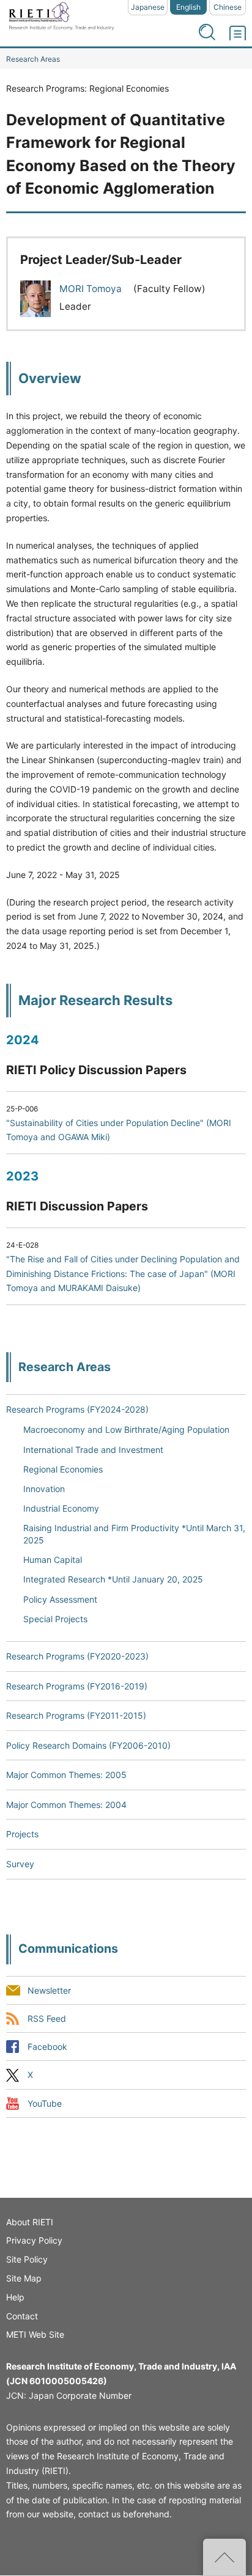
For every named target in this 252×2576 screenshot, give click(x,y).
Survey (20, 1864)
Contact (22, 2316)
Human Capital (53, 1560)
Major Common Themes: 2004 (66, 1805)
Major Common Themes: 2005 (66, 1775)
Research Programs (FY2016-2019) (77, 1686)
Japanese (148, 7)
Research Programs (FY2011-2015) (76, 1715)
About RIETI (30, 2222)
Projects (22, 1834)
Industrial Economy (61, 1508)
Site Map (24, 2278)
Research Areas (33, 59)
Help (15, 2297)
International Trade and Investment (93, 1450)
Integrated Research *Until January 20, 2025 (113, 1579)
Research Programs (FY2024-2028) (77, 1409)
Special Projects (55, 1619)
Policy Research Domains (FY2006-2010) (88, 1745)
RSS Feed (47, 2019)
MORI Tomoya (92, 289)
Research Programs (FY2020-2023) (77, 1656)
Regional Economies (63, 1469)
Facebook (47, 2047)
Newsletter (49, 1991)
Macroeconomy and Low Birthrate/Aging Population (126, 1429)
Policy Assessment (60, 1599)
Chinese (228, 7)
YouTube (45, 2103)
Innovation (44, 1489)
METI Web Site (35, 2334)
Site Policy (27, 2259)
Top (224, 2557)
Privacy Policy (34, 2240)
